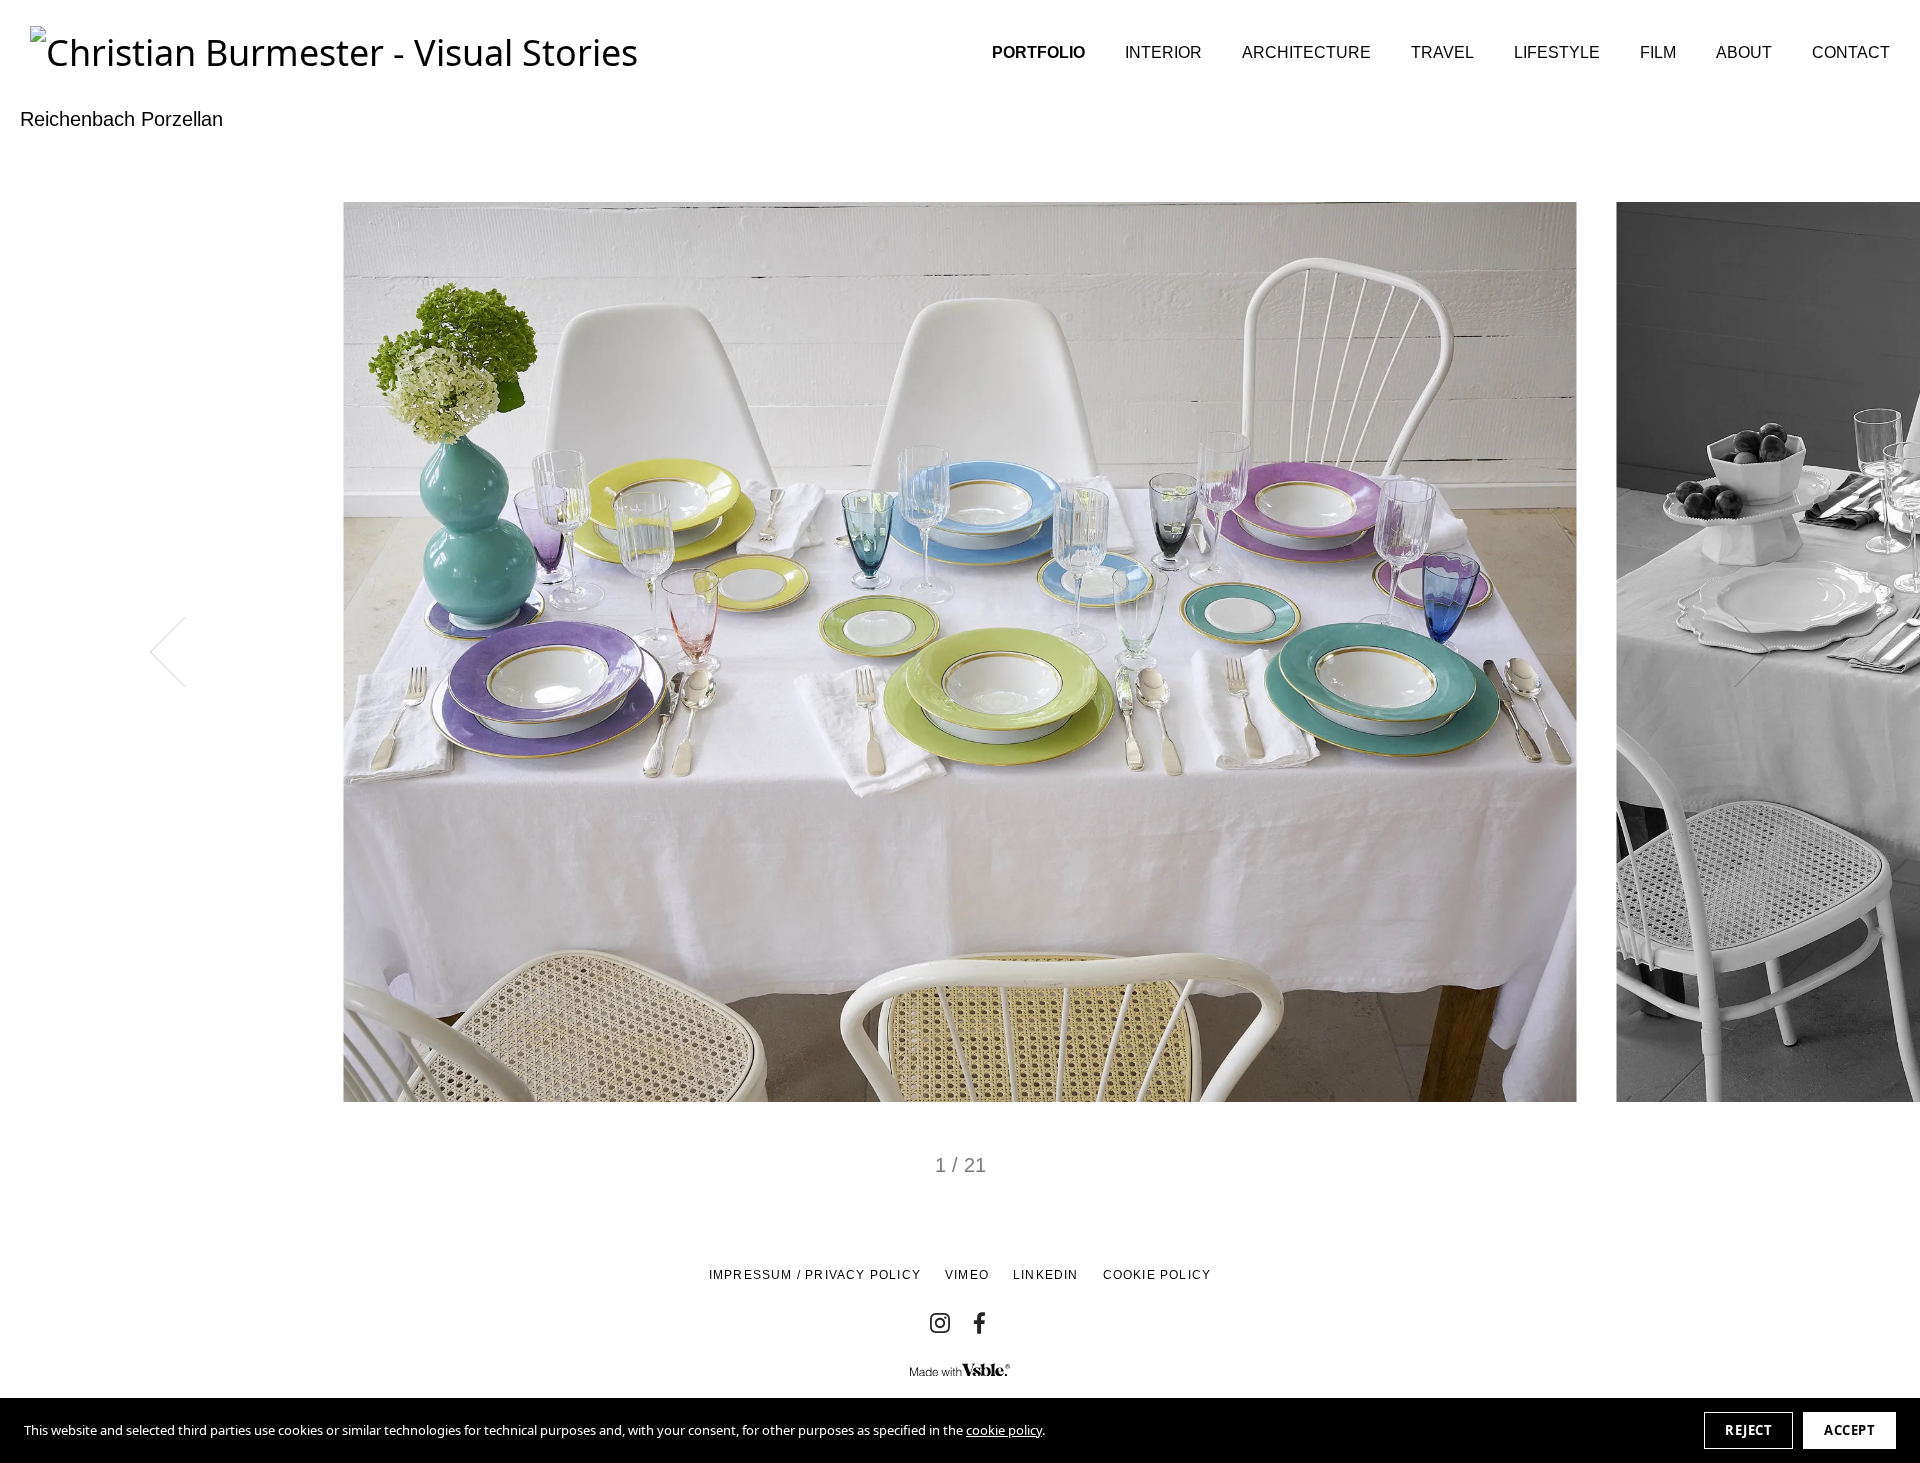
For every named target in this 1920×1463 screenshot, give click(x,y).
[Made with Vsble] (960, 1370)
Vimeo (967, 1275)
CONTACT (1851, 52)
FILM (1658, 52)
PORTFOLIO (1038, 52)
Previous (185, 652)
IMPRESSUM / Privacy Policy (815, 1275)
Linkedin (1046, 1275)
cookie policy (1004, 1430)
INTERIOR (1163, 52)
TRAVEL (1442, 52)
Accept (1849, 1430)
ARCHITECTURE (1306, 52)
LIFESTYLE (1557, 52)
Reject (1748, 1430)
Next (1735, 652)
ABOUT (1744, 52)
